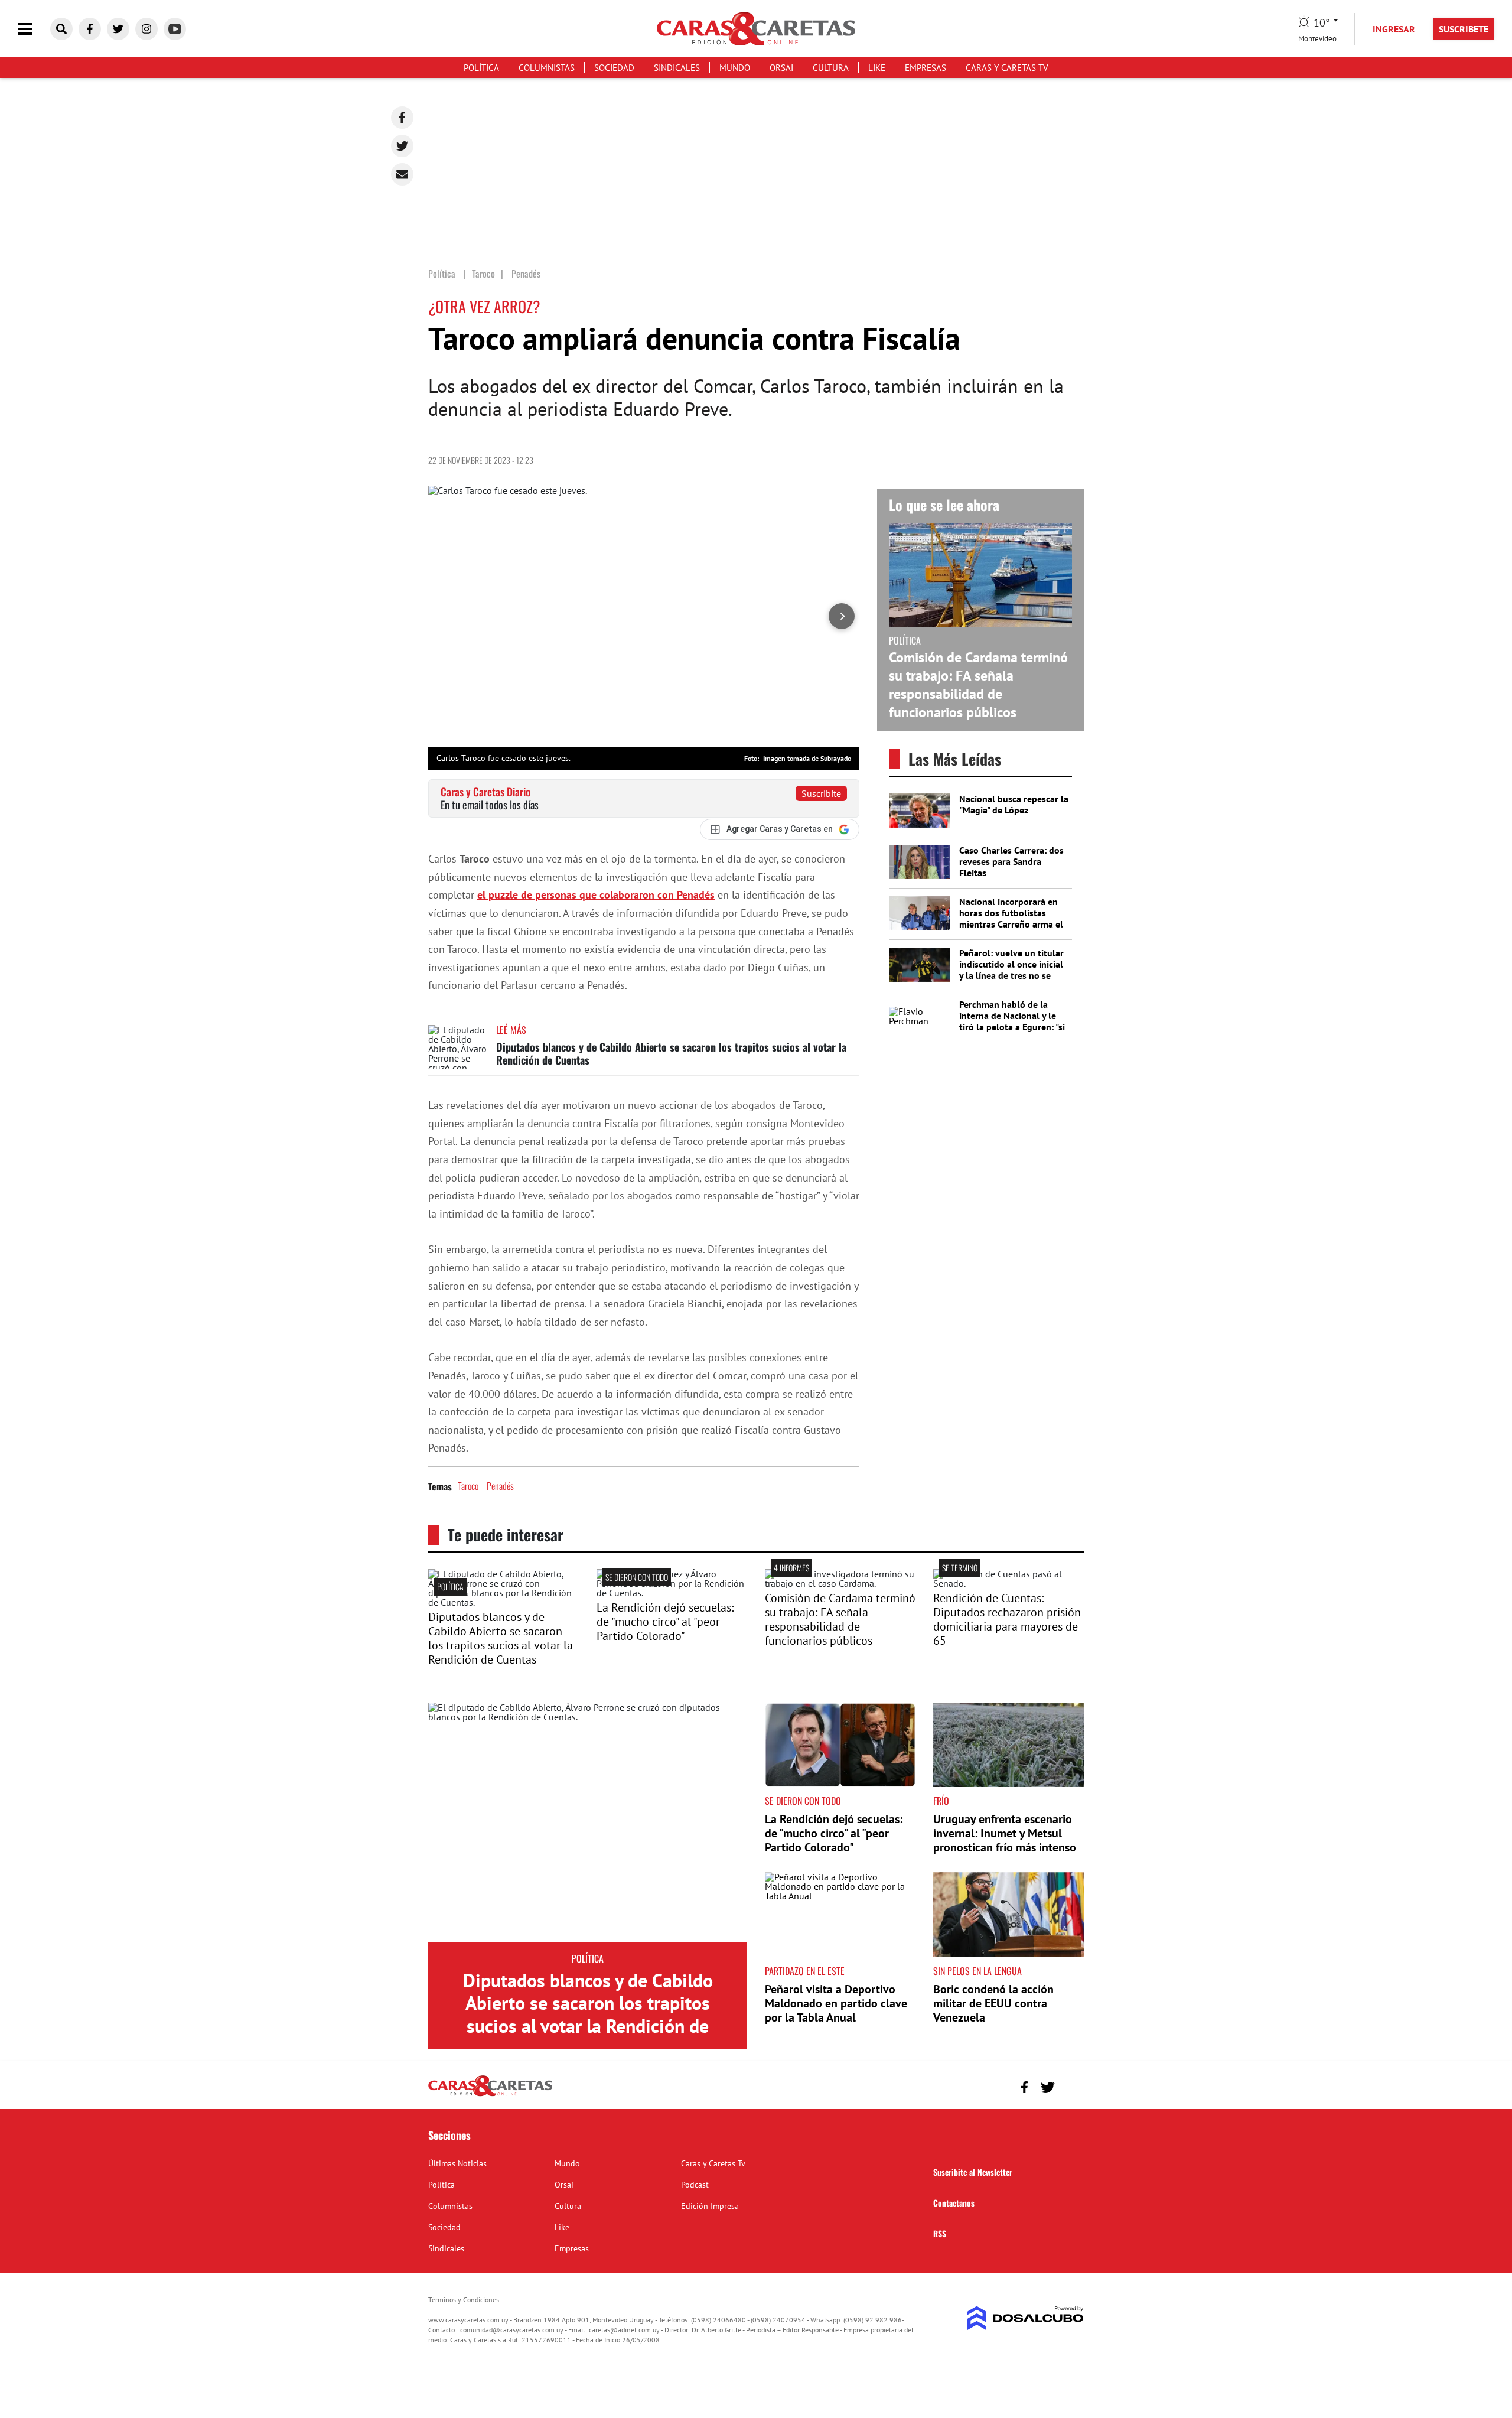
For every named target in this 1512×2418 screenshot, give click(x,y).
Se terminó (960, 1568)
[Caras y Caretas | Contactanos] (1071, 2086)
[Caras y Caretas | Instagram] (146, 29)
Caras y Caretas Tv (1007, 68)
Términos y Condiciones (464, 2300)
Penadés (500, 1486)
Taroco (468, 1486)
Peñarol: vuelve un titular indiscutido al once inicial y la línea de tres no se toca (1011, 970)
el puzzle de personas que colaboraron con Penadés (596, 895)
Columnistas (547, 68)
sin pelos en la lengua (977, 1971)
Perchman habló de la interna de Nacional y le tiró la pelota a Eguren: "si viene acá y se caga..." (1012, 1021)
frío (941, 1801)
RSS (940, 2233)
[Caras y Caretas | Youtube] (175, 29)
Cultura (831, 68)
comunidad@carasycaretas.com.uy (512, 2330)
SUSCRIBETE (1464, 29)
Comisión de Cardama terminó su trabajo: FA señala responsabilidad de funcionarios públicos (978, 685)
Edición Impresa (710, 2206)
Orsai (781, 68)
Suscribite (821, 793)
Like (877, 68)
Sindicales (677, 68)
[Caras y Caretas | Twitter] (118, 29)
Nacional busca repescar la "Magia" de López (1014, 804)
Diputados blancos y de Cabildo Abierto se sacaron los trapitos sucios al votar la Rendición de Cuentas (671, 1053)
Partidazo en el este (805, 1971)
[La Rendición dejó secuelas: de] (672, 1593)
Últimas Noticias (457, 2163)
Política (481, 68)
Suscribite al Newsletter (973, 2172)
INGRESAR (1394, 29)
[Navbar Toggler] (34, 29)
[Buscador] (61, 29)
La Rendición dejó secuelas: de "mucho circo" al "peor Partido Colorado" (665, 1622)
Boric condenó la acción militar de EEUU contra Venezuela (993, 2003)
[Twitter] (402, 146)
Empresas (926, 68)
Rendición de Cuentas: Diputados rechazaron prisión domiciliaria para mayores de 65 (1007, 1619)
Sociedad (614, 68)
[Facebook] (402, 118)
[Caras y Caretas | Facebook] (90, 29)
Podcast (695, 2185)
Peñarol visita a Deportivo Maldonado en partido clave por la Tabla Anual (836, 2003)
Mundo (735, 68)
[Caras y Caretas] (490, 2095)
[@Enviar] (402, 174)
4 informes (791, 1568)
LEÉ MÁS (511, 1030)
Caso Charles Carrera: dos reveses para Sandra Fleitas (1011, 861)
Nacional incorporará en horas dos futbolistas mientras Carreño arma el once (1011, 919)
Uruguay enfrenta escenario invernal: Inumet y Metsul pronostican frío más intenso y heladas (1005, 1840)
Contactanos (954, 2203)
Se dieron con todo (637, 1577)
